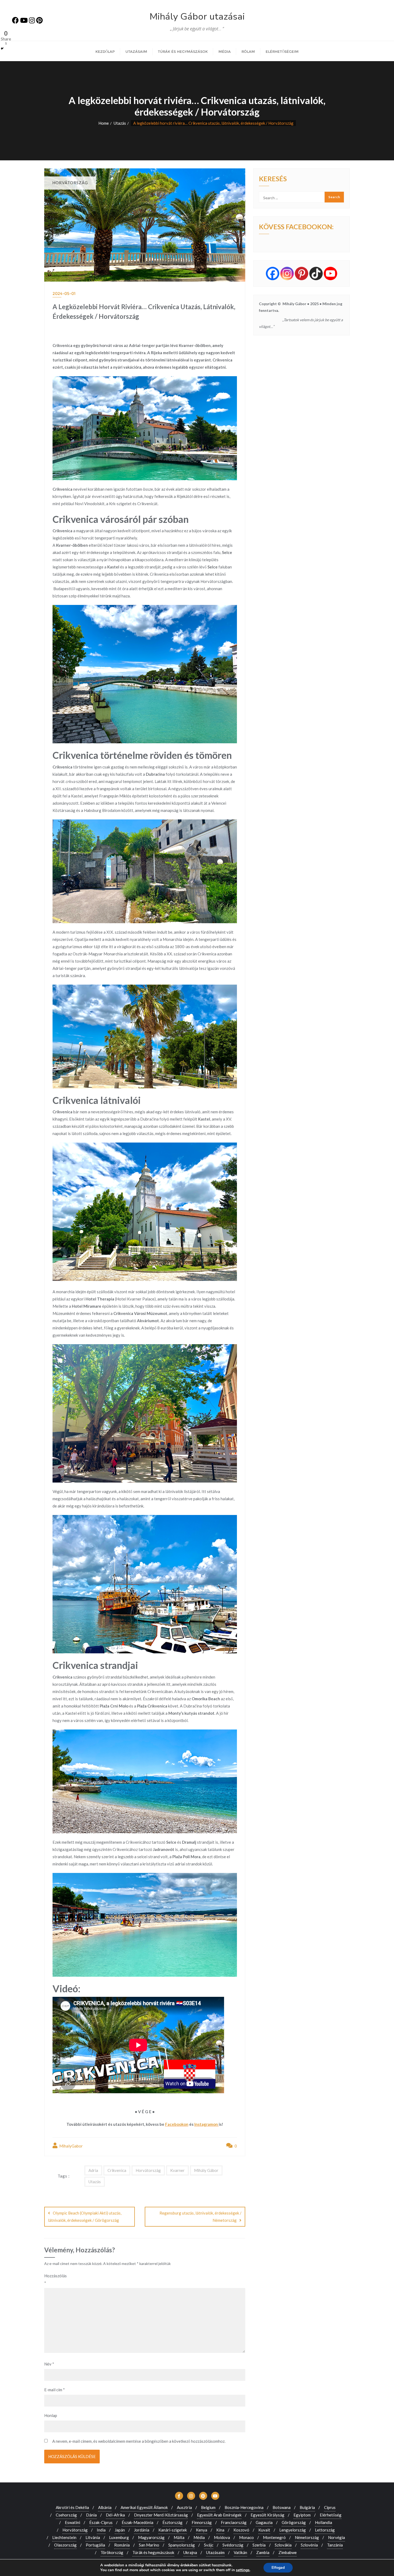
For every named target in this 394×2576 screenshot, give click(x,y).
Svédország (233, 2545)
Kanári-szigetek (173, 2530)
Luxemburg (119, 2537)
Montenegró (274, 2537)
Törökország (112, 2552)
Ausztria (184, 2507)
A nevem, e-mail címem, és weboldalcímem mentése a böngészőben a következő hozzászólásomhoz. (139, 2441)
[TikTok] (316, 274)
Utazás (120, 123)
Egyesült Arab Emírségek (219, 2515)
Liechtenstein (64, 2537)
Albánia (105, 2507)
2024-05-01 (64, 293)
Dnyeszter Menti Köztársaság (161, 2515)
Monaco (246, 2537)
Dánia (91, 2515)
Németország (307, 2537)
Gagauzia (264, 2522)
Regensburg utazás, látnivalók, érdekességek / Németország (200, 2217)
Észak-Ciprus (101, 2522)
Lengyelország (293, 2530)
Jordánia (142, 2530)
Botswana (282, 2507)
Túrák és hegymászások (153, 2552)
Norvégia (337, 2537)
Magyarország (151, 2537)
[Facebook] (273, 274)
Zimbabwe (288, 2552)
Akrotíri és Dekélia (72, 2507)
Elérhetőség (331, 2515)
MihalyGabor (71, 2146)
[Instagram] (287, 274)
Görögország (294, 2522)
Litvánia (93, 2537)
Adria (93, 2170)
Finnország (202, 2522)
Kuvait (264, 2530)
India (101, 2530)
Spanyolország (182, 2545)
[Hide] (2, 49)
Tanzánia (335, 2545)
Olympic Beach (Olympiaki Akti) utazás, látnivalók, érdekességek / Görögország (85, 2217)
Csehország (66, 2515)
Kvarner (177, 2170)
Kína (220, 2530)
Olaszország (65, 2545)
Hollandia (324, 2522)
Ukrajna (190, 2552)
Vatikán (240, 2552)
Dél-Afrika (115, 2515)
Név (49, 2364)
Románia (122, 2545)
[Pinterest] (302, 274)
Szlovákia (283, 2545)
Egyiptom (302, 2515)
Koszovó (241, 2530)
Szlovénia (309, 2545)
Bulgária (307, 2507)
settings (243, 2570)
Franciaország (234, 2522)
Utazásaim (215, 2552)
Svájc (209, 2545)
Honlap (51, 2415)
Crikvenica (117, 2170)
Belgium (208, 2507)
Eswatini (73, 2522)
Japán (120, 2530)
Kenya (202, 2530)
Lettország (325, 2530)
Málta (179, 2537)
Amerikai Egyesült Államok (144, 2507)
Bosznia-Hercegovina (244, 2507)
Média (199, 2537)
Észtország (172, 2522)
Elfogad (278, 2568)
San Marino (149, 2545)
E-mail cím (55, 2390)
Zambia (263, 2552)
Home (104, 123)
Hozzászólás (55, 2279)
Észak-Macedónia (137, 2522)
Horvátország (148, 2170)
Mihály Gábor (206, 2170)
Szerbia (259, 2545)
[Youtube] (330, 274)
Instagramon (207, 2124)
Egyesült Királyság (267, 2515)
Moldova (222, 2537)
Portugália (95, 2545)
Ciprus (330, 2507)
